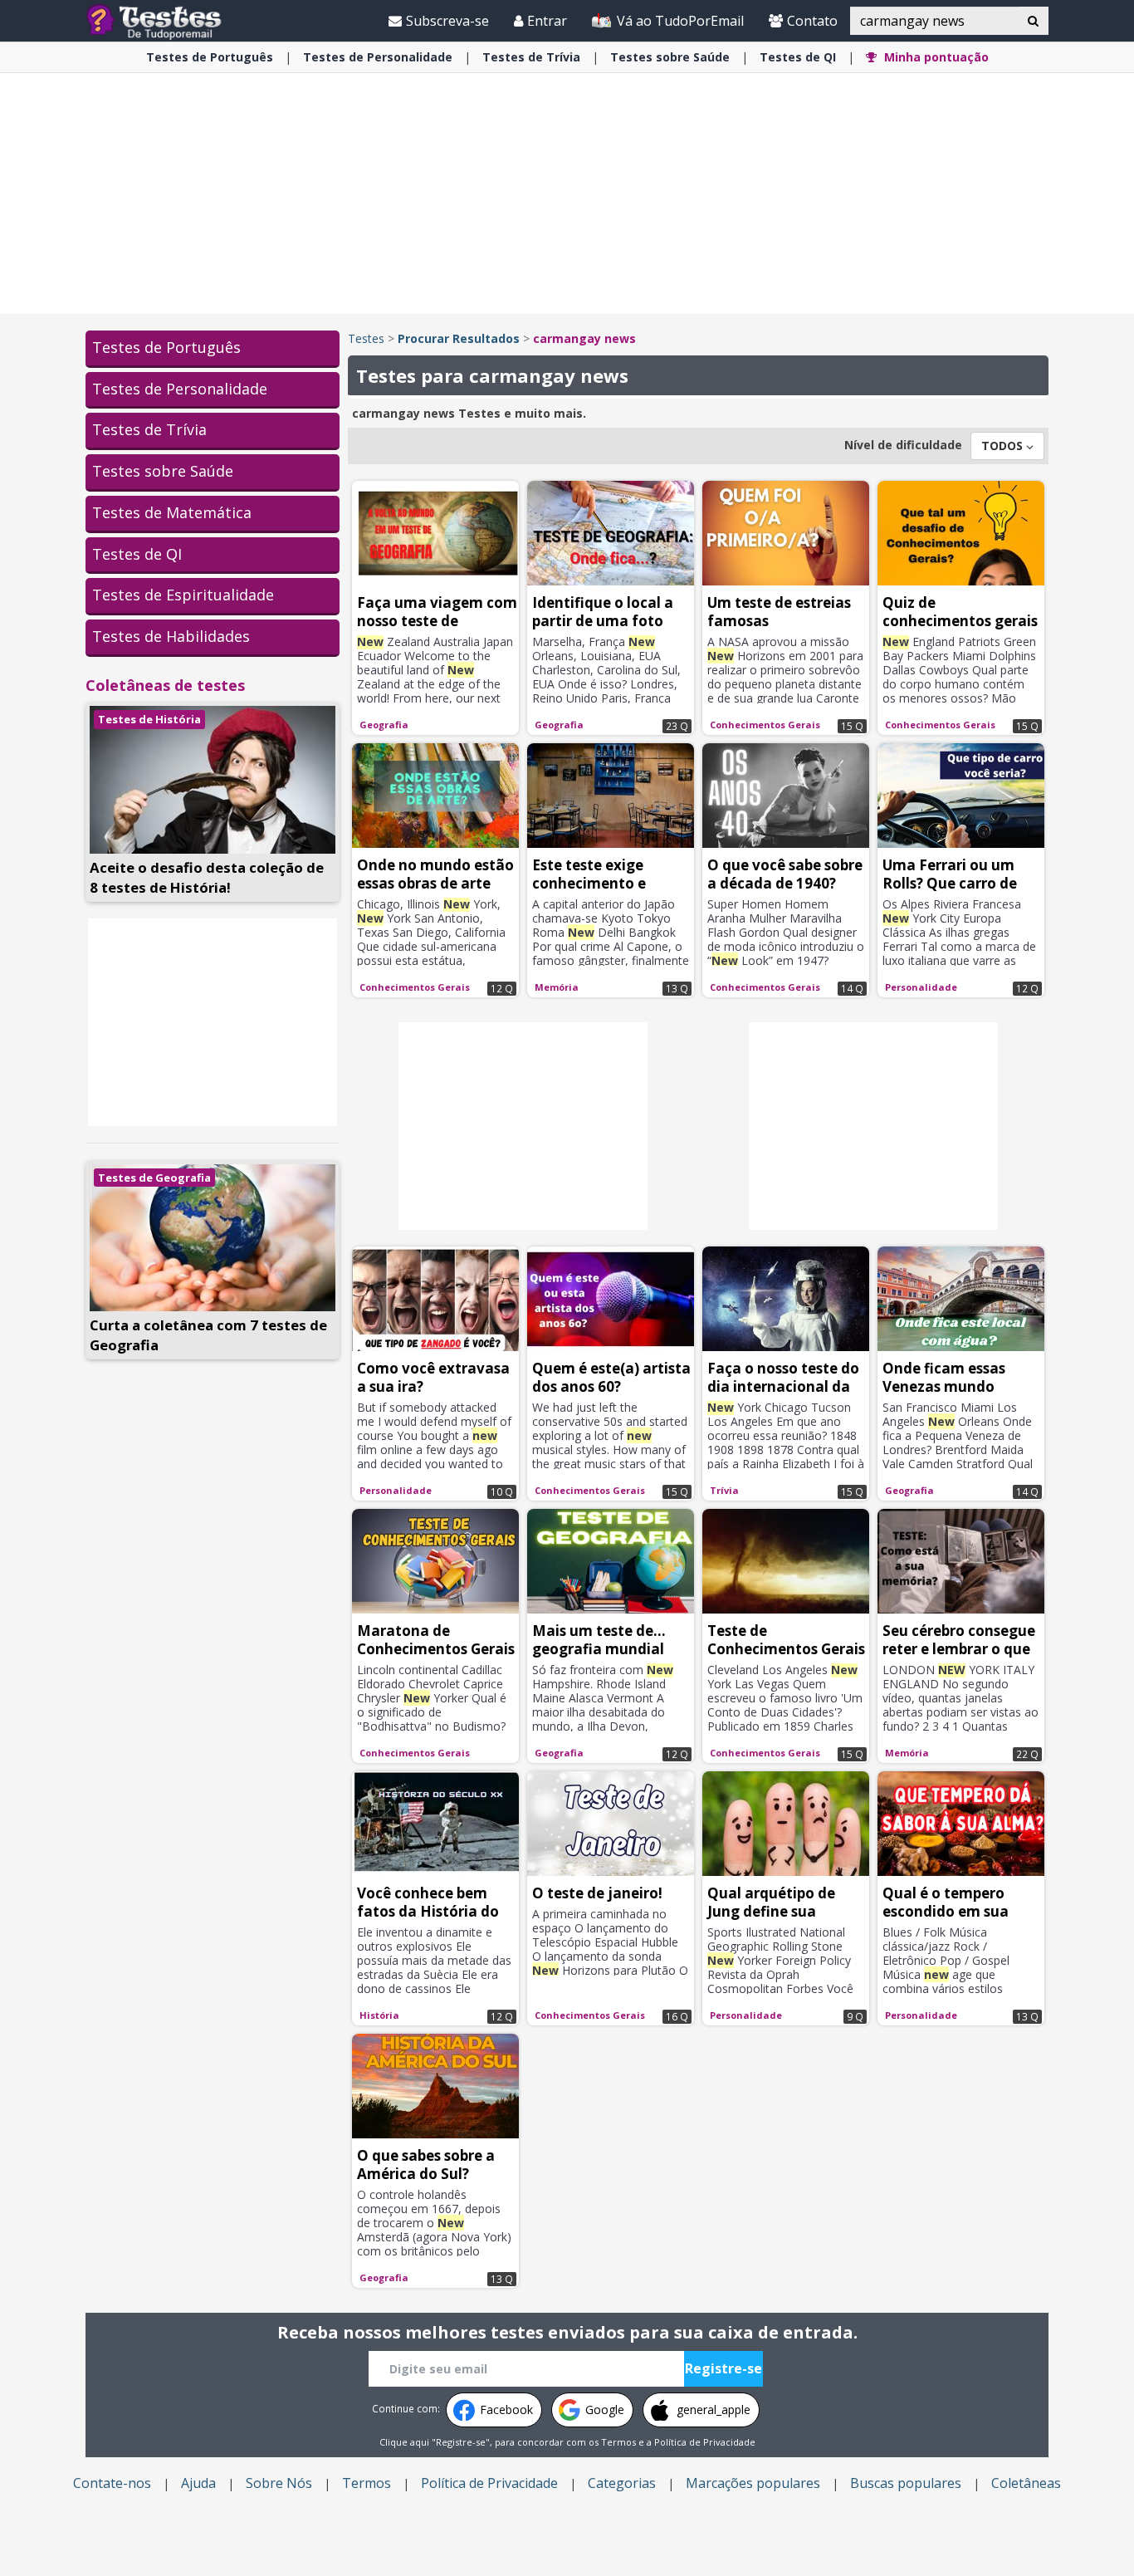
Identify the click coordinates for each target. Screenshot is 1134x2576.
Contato (812, 21)
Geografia (384, 725)
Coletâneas (1026, 2483)
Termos (618, 2442)
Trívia (531, 57)
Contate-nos (112, 2483)
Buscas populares (906, 2483)
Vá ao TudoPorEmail (679, 21)
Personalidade (378, 57)
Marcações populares (753, 2483)
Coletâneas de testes (165, 685)
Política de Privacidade (705, 2442)
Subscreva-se (447, 21)
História (379, 2015)
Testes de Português (166, 347)
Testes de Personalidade (180, 389)
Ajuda (198, 2483)
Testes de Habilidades (171, 636)
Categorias (622, 2483)
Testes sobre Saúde (163, 471)
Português (210, 57)
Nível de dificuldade (903, 445)
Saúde (670, 57)
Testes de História (149, 719)
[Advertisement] (567, 193)
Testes (366, 338)
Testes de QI (137, 554)
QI (798, 57)
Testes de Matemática (172, 512)
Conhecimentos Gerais (765, 725)
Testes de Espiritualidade (183, 595)
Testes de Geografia (154, 1178)
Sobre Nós (279, 2483)
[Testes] (167, 20)
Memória (557, 987)
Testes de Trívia (149, 429)
